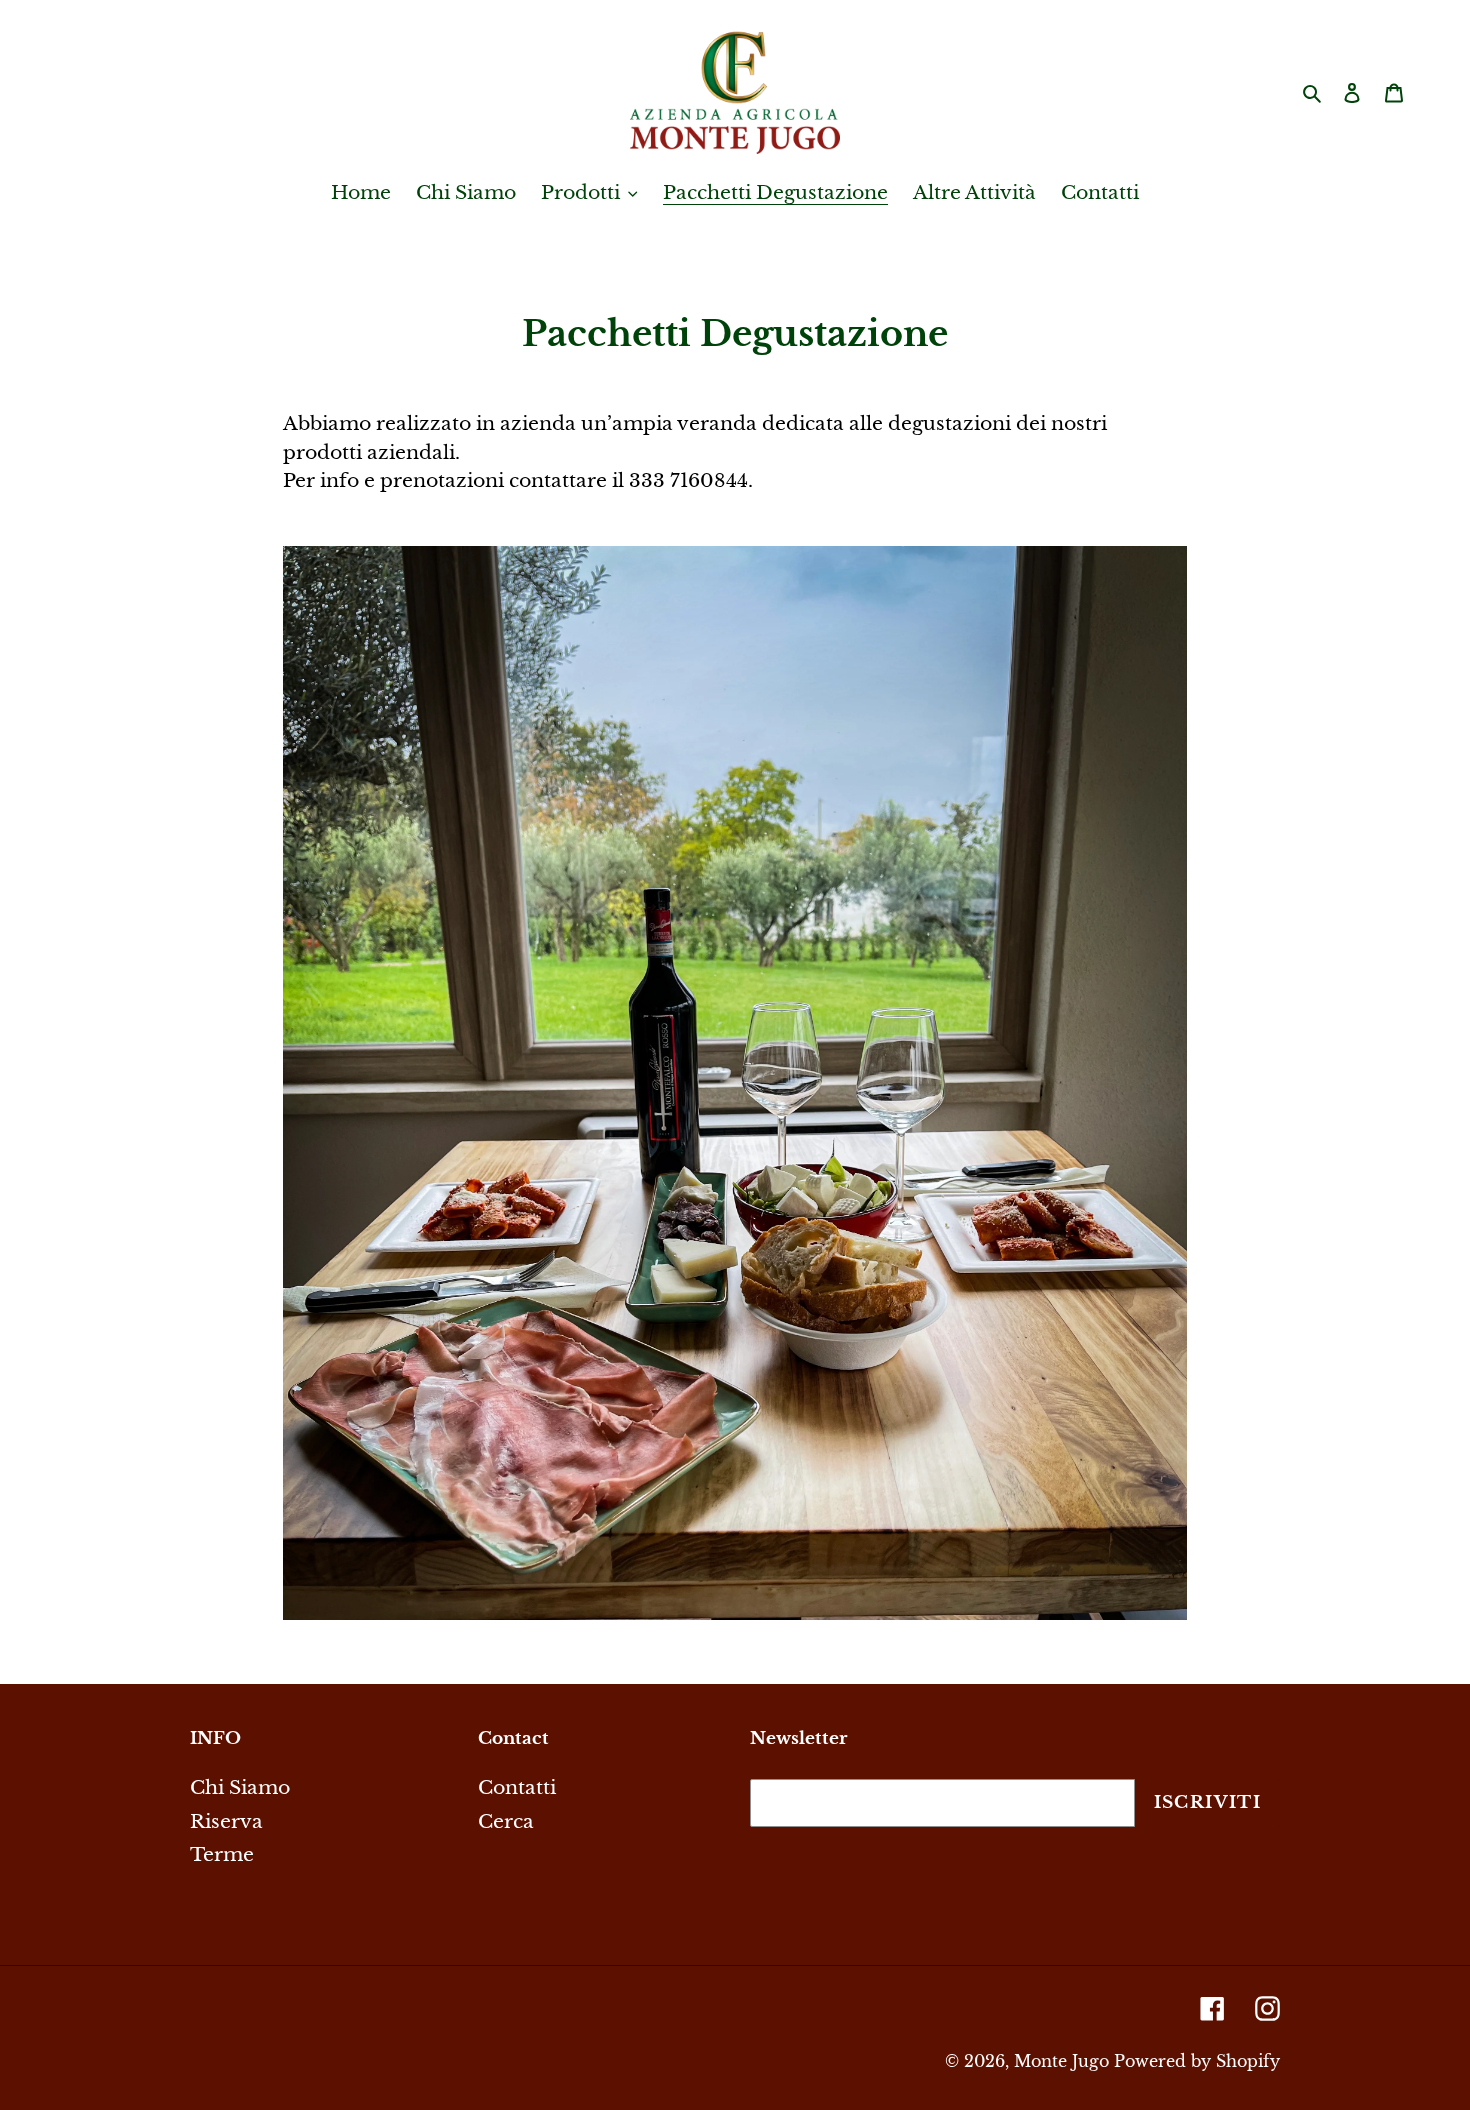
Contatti (517, 1787)
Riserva (226, 1821)
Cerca (506, 1821)
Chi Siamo (240, 1787)
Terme (222, 1854)
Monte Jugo (1061, 2061)
